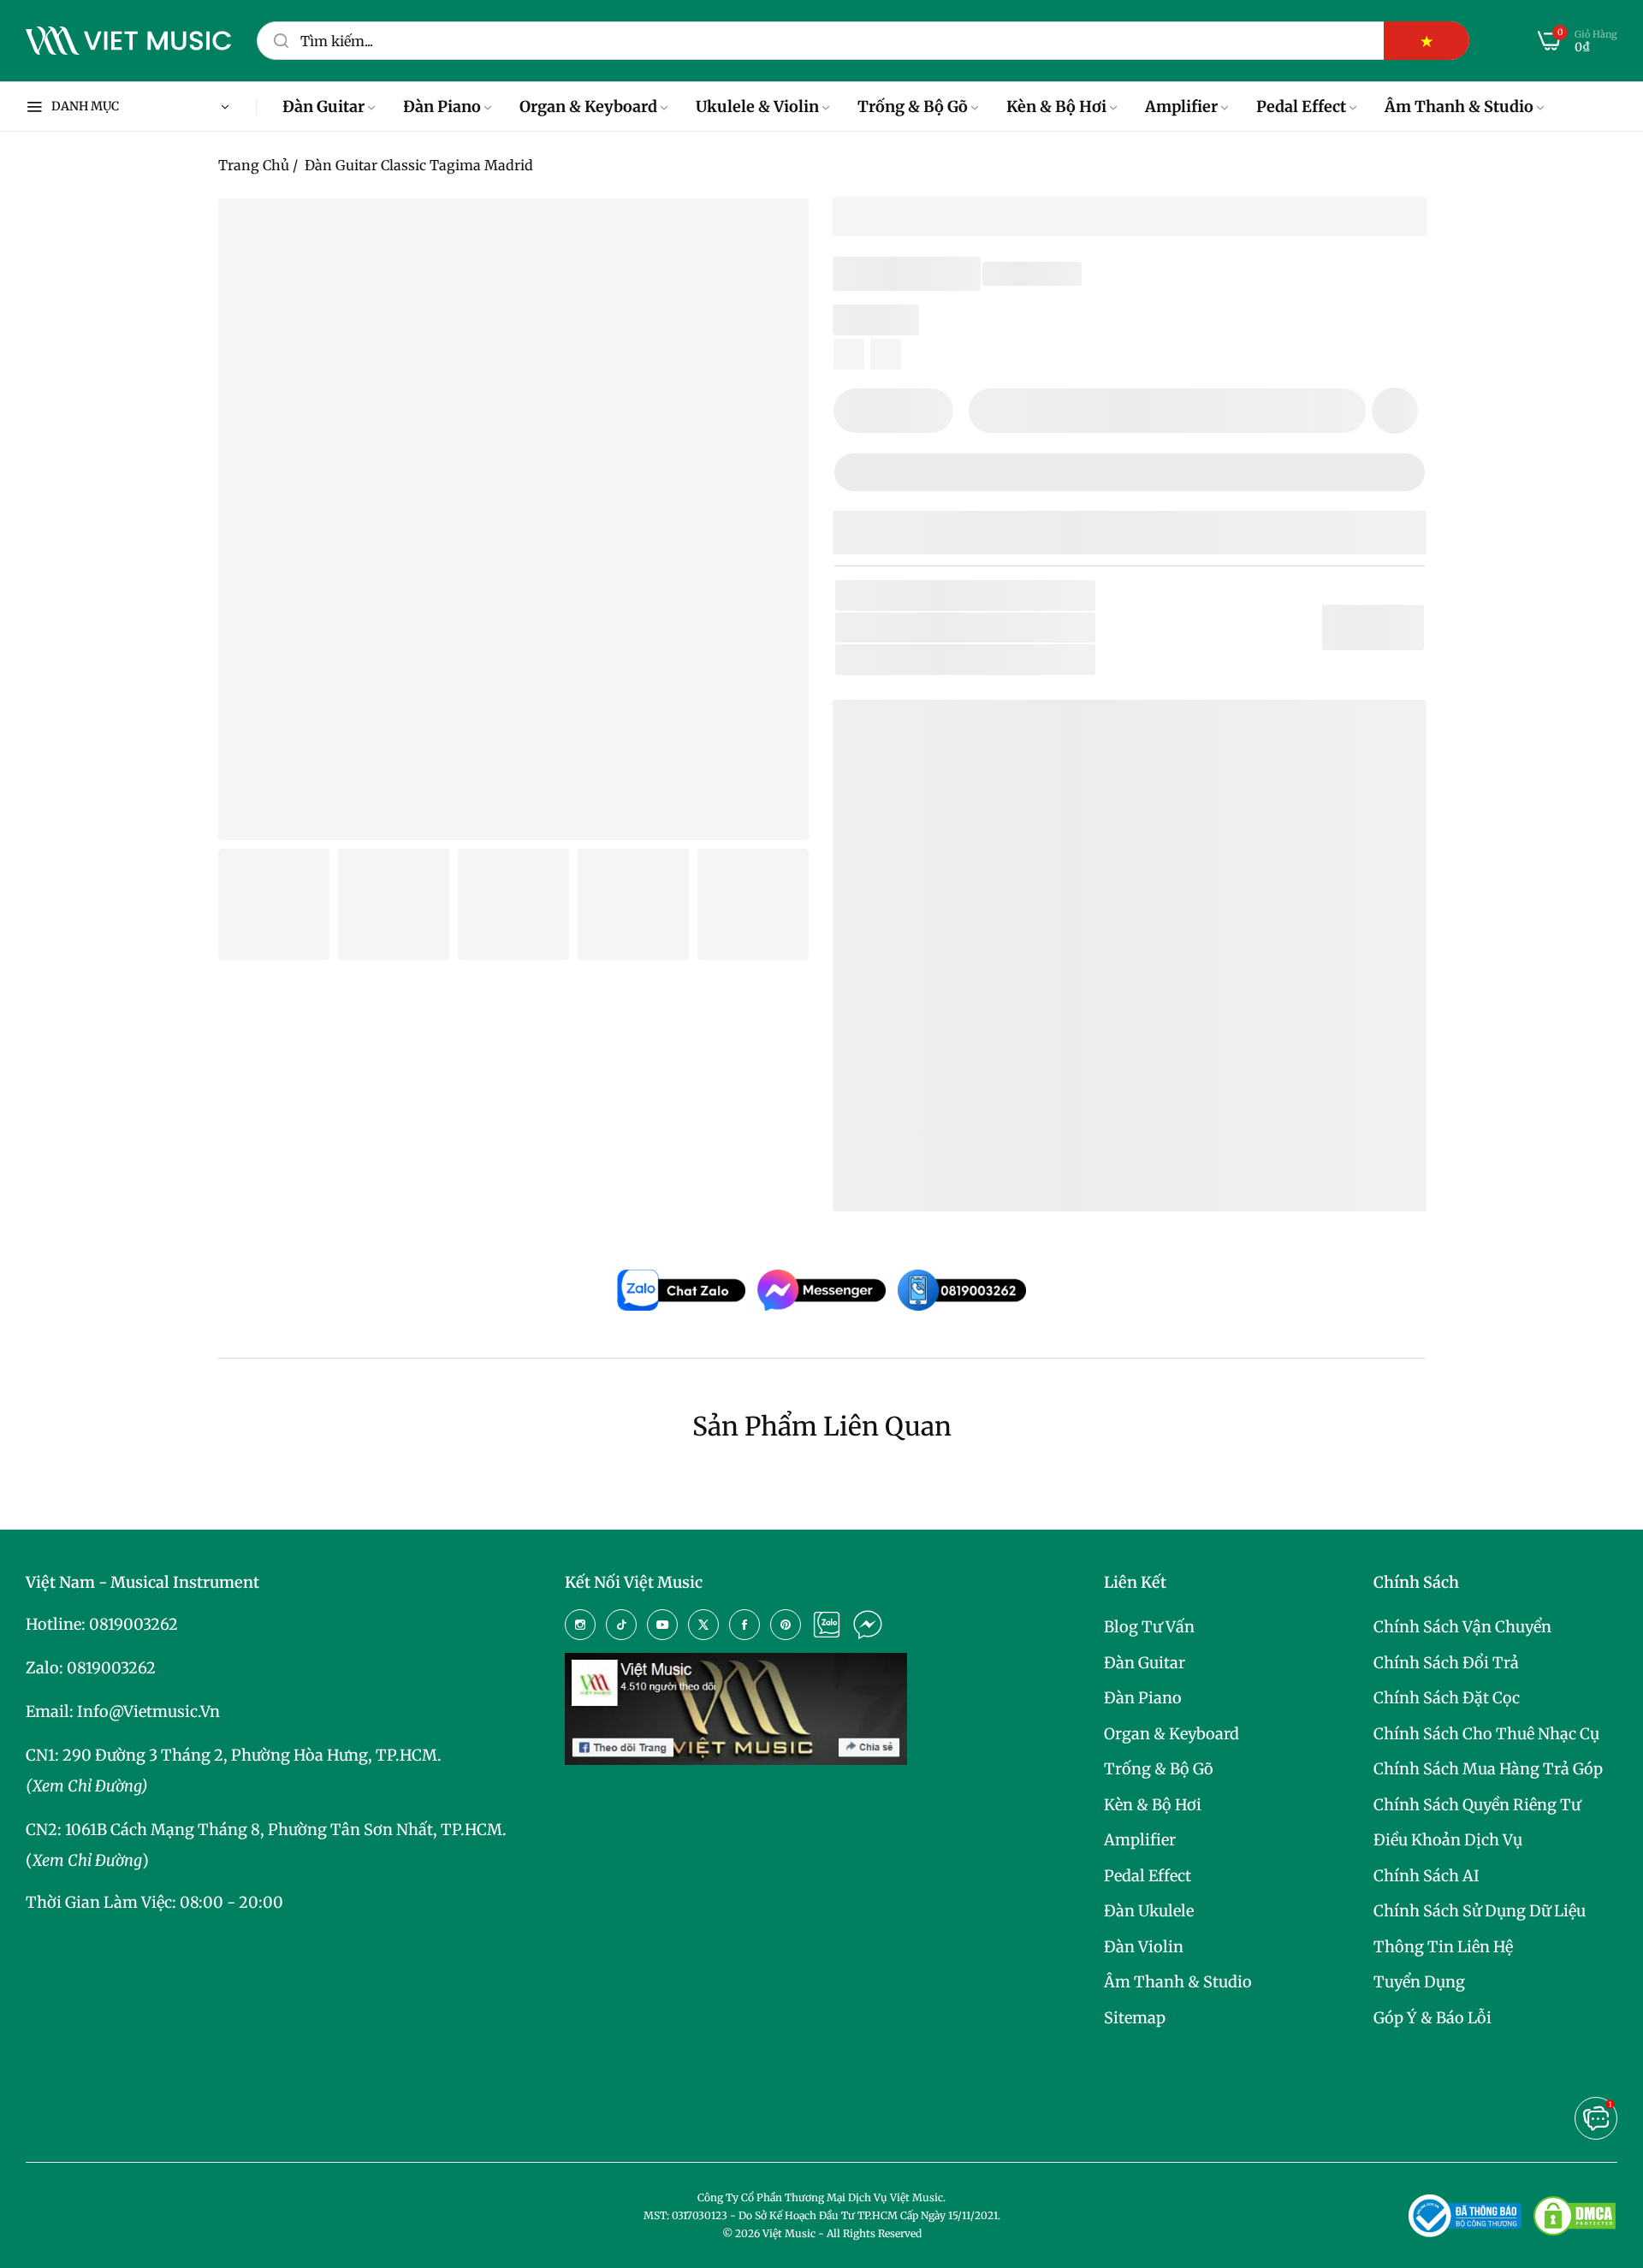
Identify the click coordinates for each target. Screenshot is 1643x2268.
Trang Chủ (254, 165)
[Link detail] (580, 1625)
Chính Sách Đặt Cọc (1447, 1698)
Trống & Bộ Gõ (1159, 1769)
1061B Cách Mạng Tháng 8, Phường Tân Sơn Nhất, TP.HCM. (286, 1830)
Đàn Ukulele (1149, 1911)
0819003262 (133, 1624)
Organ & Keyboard (1171, 1734)
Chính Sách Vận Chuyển (1462, 1627)
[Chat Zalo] (827, 1625)
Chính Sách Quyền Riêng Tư (1477, 1805)
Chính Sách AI (1427, 1876)
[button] (1395, 411)
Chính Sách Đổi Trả (1446, 1663)
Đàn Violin (1144, 1947)
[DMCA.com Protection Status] (1575, 2216)
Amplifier (1140, 1840)
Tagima (971, 628)
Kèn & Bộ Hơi (1153, 1805)
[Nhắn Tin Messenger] (868, 1625)
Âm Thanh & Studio (1178, 1982)
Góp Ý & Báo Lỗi (1432, 2018)
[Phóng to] (774, 233)
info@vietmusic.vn (148, 1711)
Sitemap (1135, 2018)
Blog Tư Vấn (1149, 1627)
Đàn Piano (1143, 1698)
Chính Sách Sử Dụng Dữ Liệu (1480, 1911)
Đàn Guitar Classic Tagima (977, 1118)
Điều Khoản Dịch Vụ (1448, 1840)
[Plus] (930, 411)
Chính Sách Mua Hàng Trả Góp (1488, 1769)
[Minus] (857, 411)
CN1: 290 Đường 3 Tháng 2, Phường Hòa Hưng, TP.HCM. (234, 1755)
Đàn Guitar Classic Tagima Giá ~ (1040, 1172)
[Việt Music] (128, 41)
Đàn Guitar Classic (1025, 659)
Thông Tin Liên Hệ (1443, 1947)
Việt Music (974, 1001)
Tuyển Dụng (1419, 1982)
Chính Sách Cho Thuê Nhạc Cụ (1486, 1734)
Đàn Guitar (1145, 1663)
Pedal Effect (1148, 1876)
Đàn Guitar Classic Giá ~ (1009, 1144)
